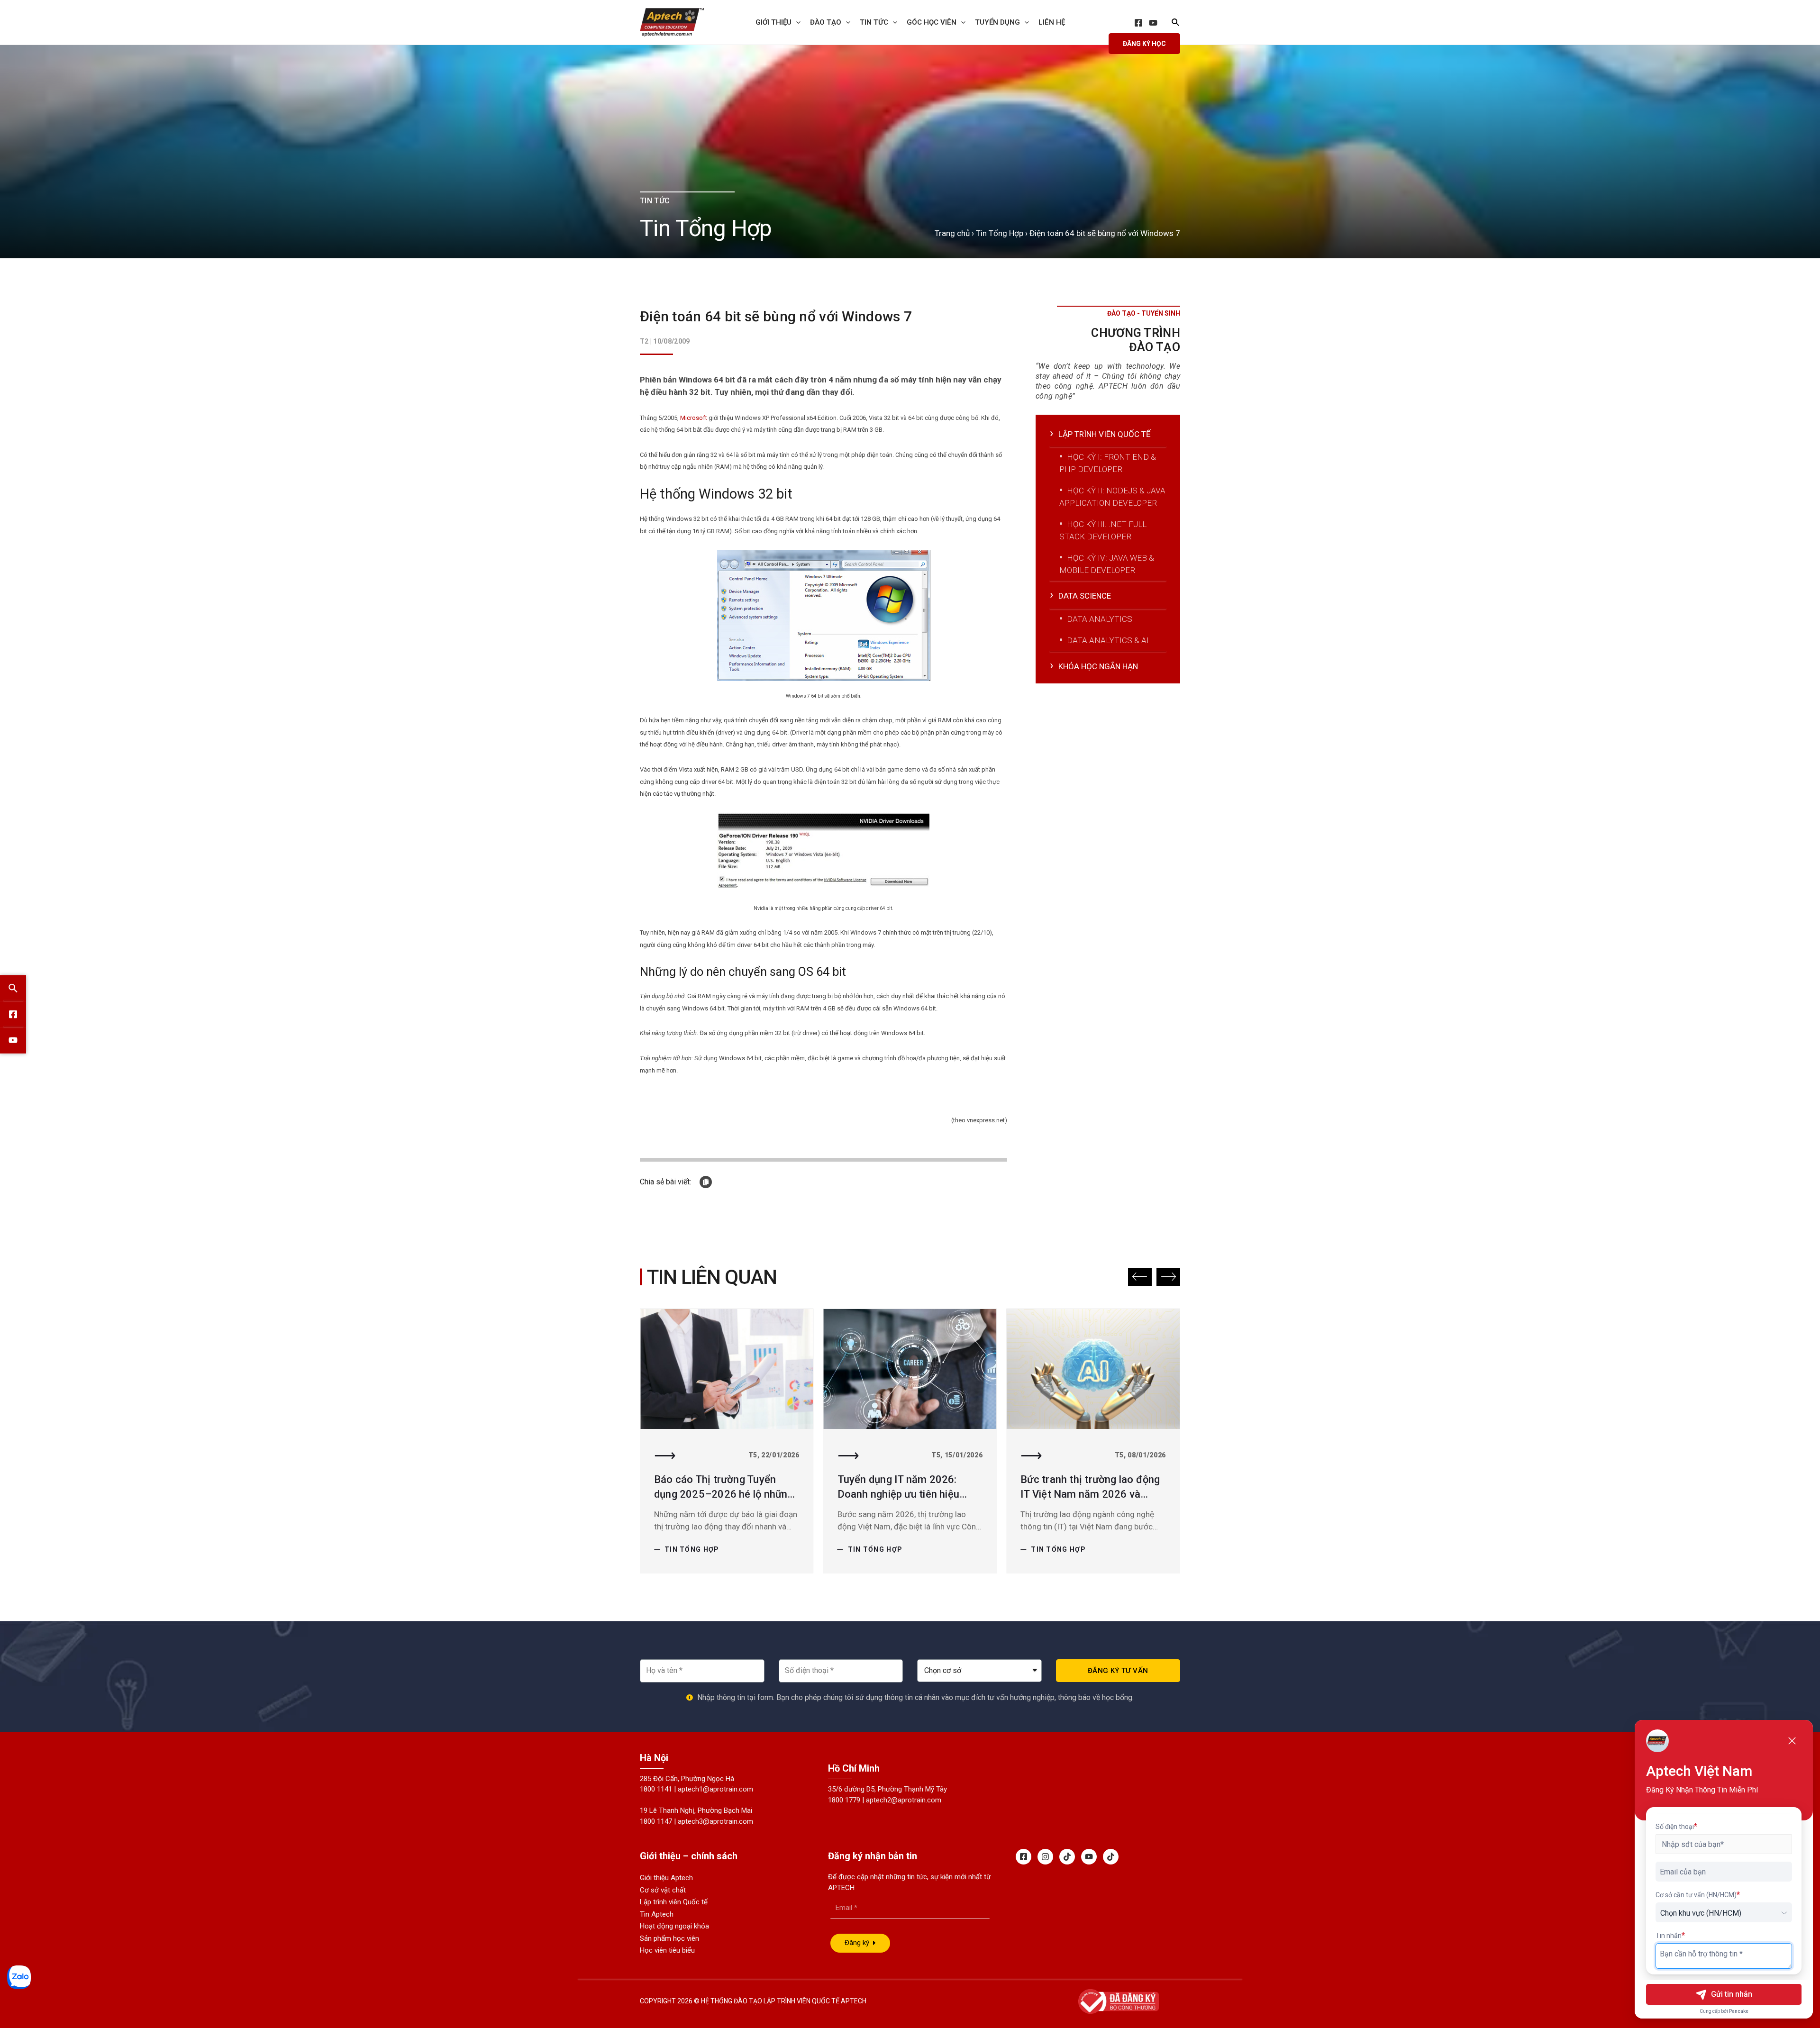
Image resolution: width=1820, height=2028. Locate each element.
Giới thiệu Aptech (666, 1878)
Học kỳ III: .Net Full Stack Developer (1103, 530)
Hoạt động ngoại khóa (674, 1926)
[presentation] (796, 22)
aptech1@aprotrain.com (715, 1789)
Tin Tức (874, 22)
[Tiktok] (1067, 1857)
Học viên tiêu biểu (667, 1950)
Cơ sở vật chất (663, 1890)
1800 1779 (844, 1800)
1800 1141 (656, 1789)
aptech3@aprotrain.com (715, 1821)
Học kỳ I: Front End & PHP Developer (1108, 463)
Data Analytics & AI (1108, 640)
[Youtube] (1089, 1857)
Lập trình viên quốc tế (1105, 434)
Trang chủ (952, 233)
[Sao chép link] (706, 1182)
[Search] (13, 988)
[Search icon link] (1176, 23)
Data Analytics (1100, 619)
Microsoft (694, 418)
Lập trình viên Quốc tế (674, 1902)
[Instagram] (1045, 1857)
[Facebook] (1138, 23)
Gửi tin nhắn (1732, 1994)
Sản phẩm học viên (669, 1938)
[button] (1140, 1277)
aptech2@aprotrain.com (904, 1800)
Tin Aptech (657, 1914)
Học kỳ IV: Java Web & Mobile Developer (1107, 564)
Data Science (1085, 596)
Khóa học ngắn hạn (1098, 666)
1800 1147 (656, 1821)
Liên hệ (1052, 22)
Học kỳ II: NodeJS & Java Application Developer (1112, 497)
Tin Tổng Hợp (1000, 233)
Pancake (1739, 2011)
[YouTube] (1153, 23)
